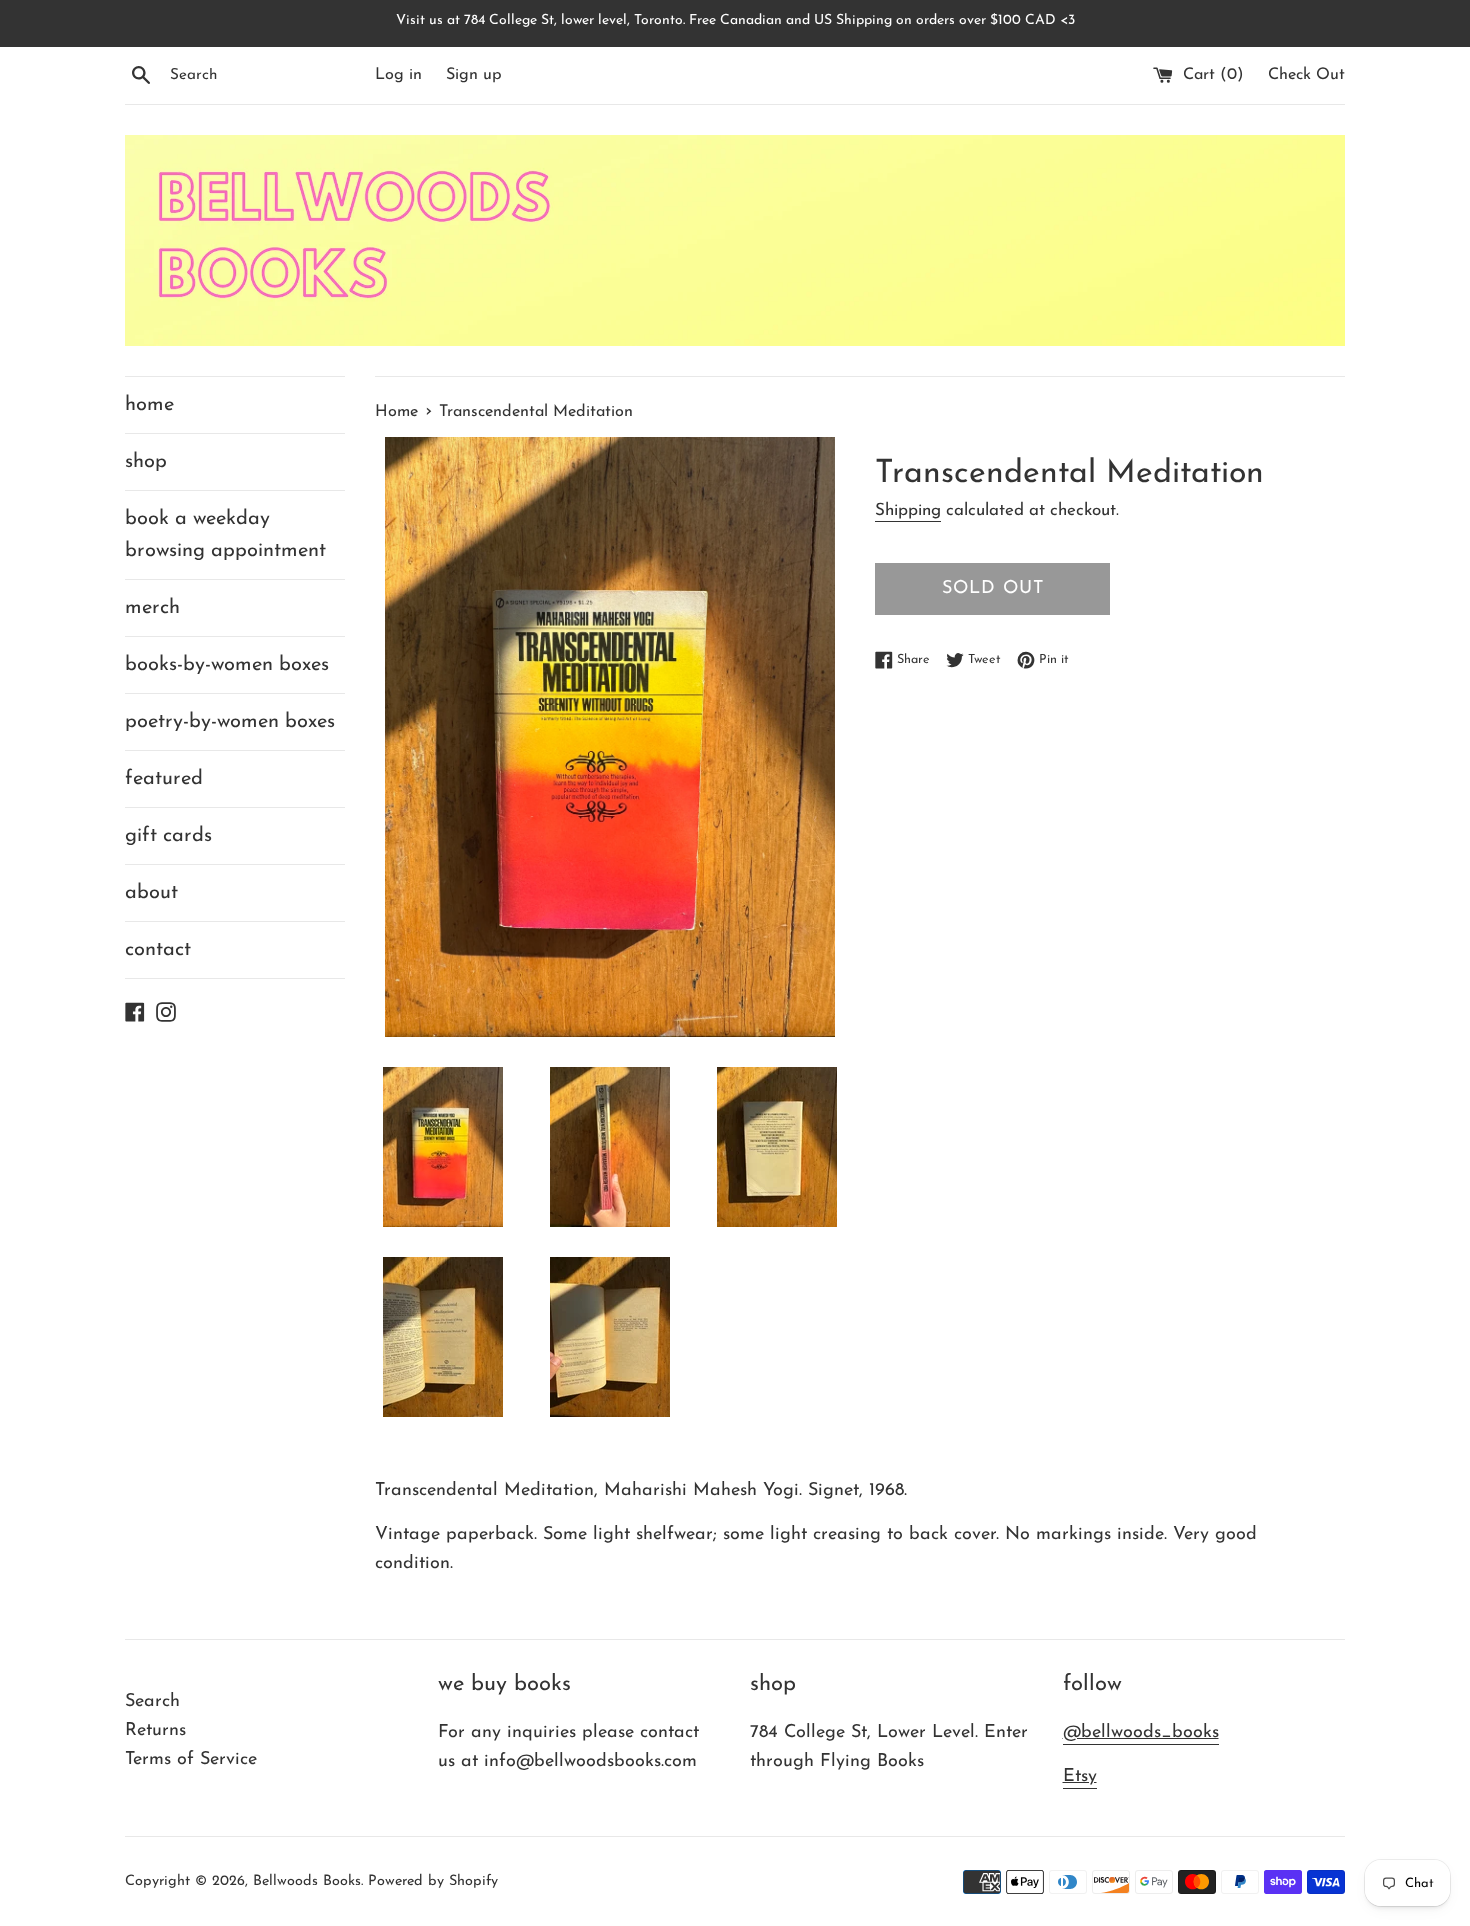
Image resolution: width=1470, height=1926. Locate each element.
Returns (155, 1731)
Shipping (908, 510)
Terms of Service (191, 1760)
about (151, 893)
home (149, 405)
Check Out (1306, 75)
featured (164, 779)
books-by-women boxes (227, 665)
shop (146, 462)
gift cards (168, 836)
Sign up (474, 75)
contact (158, 950)
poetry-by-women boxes (230, 722)
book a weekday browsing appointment (225, 535)
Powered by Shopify (433, 1881)
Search (152, 1702)
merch (152, 608)
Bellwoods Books (307, 1881)
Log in (398, 75)
